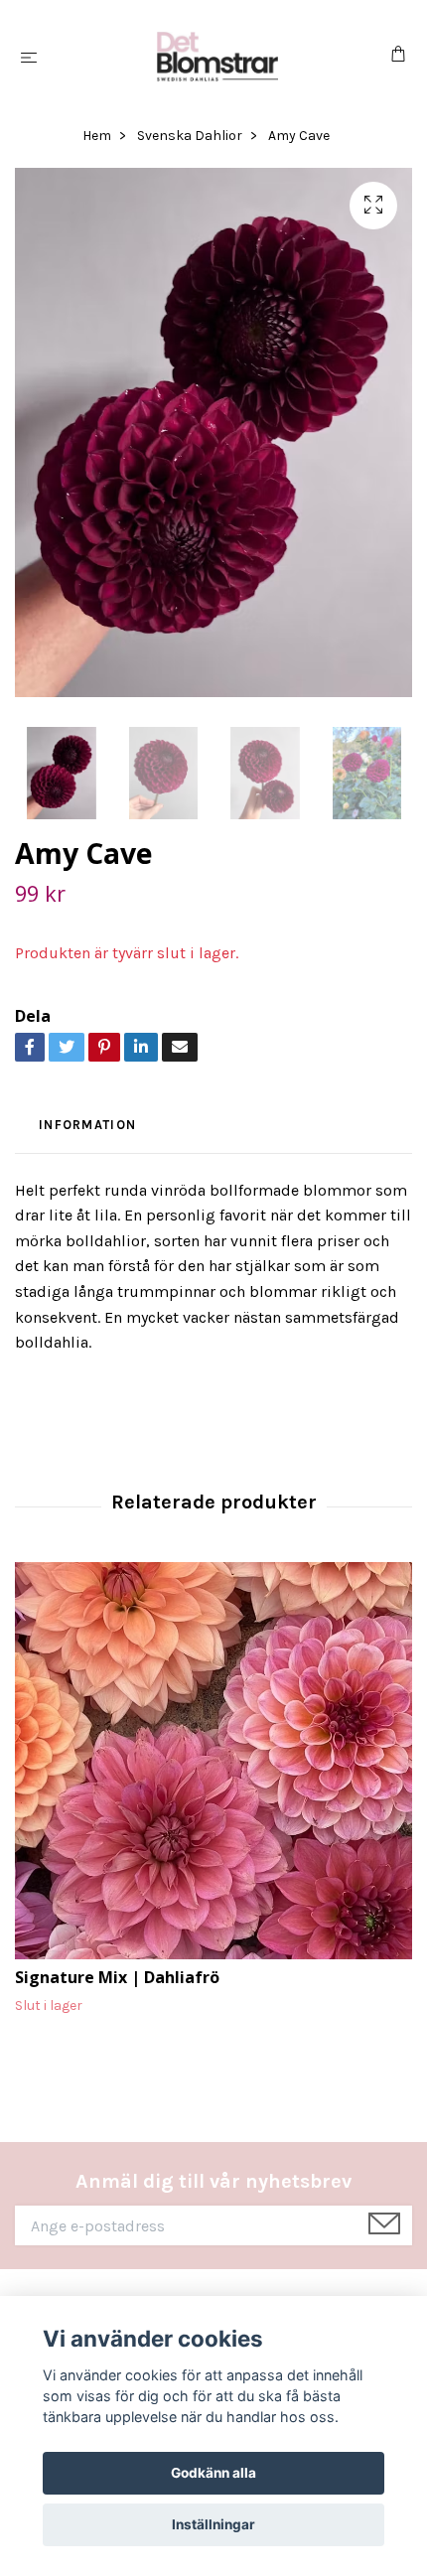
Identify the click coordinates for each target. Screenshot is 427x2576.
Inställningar (213, 2524)
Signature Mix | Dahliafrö (117, 1977)
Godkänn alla (213, 2473)
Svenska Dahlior (190, 136)
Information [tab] (87, 1125)
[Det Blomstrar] (217, 57)
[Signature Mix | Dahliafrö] (213, 1761)
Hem (97, 136)
